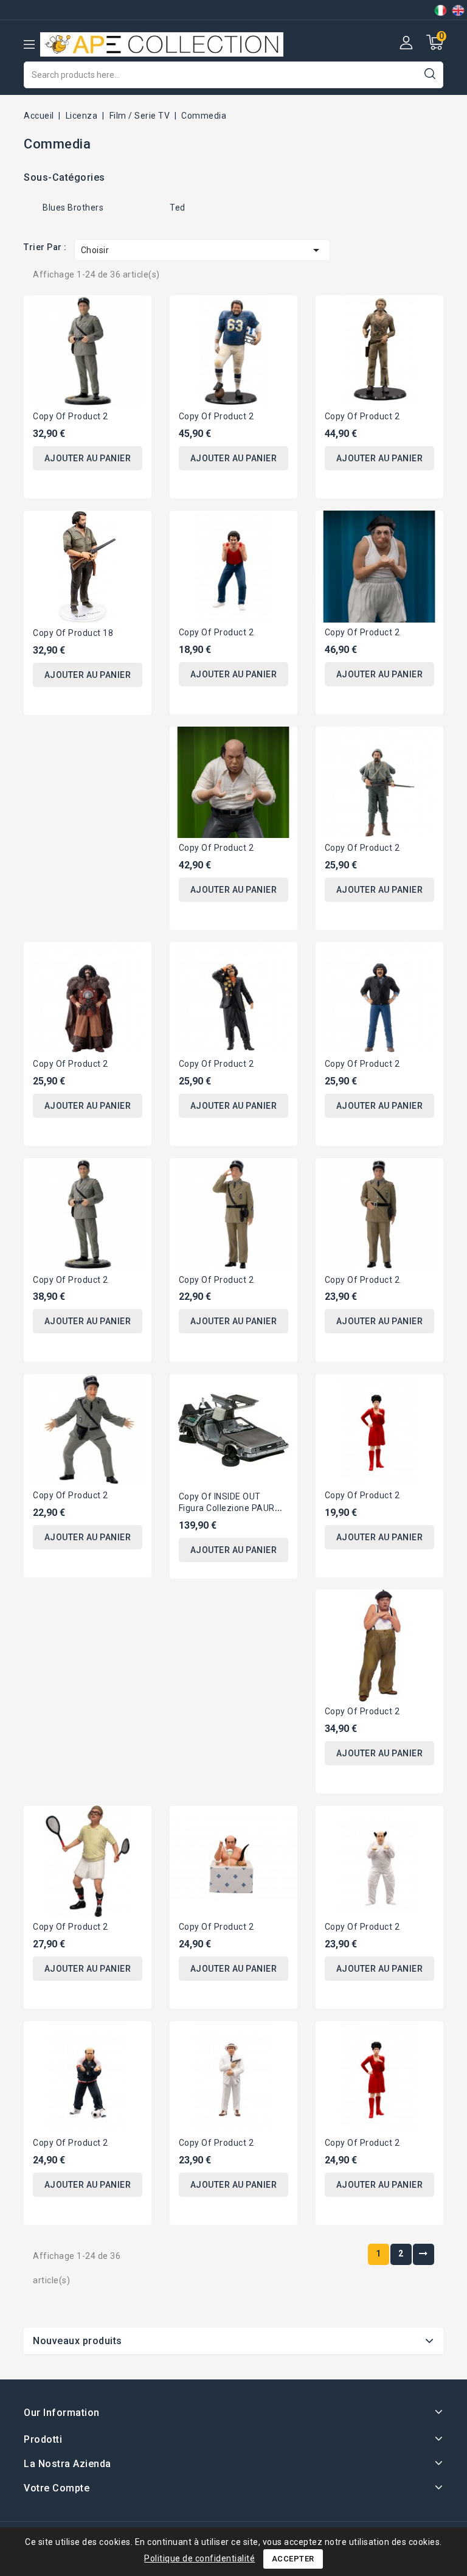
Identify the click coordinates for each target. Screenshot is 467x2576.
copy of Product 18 (73, 633)
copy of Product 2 (71, 416)
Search (430, 73)
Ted (178, 208)
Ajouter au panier (88, 458)
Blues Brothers (73, 208)
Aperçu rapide (133, 312)
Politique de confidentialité (199, 2558)
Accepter (293, 2559)
